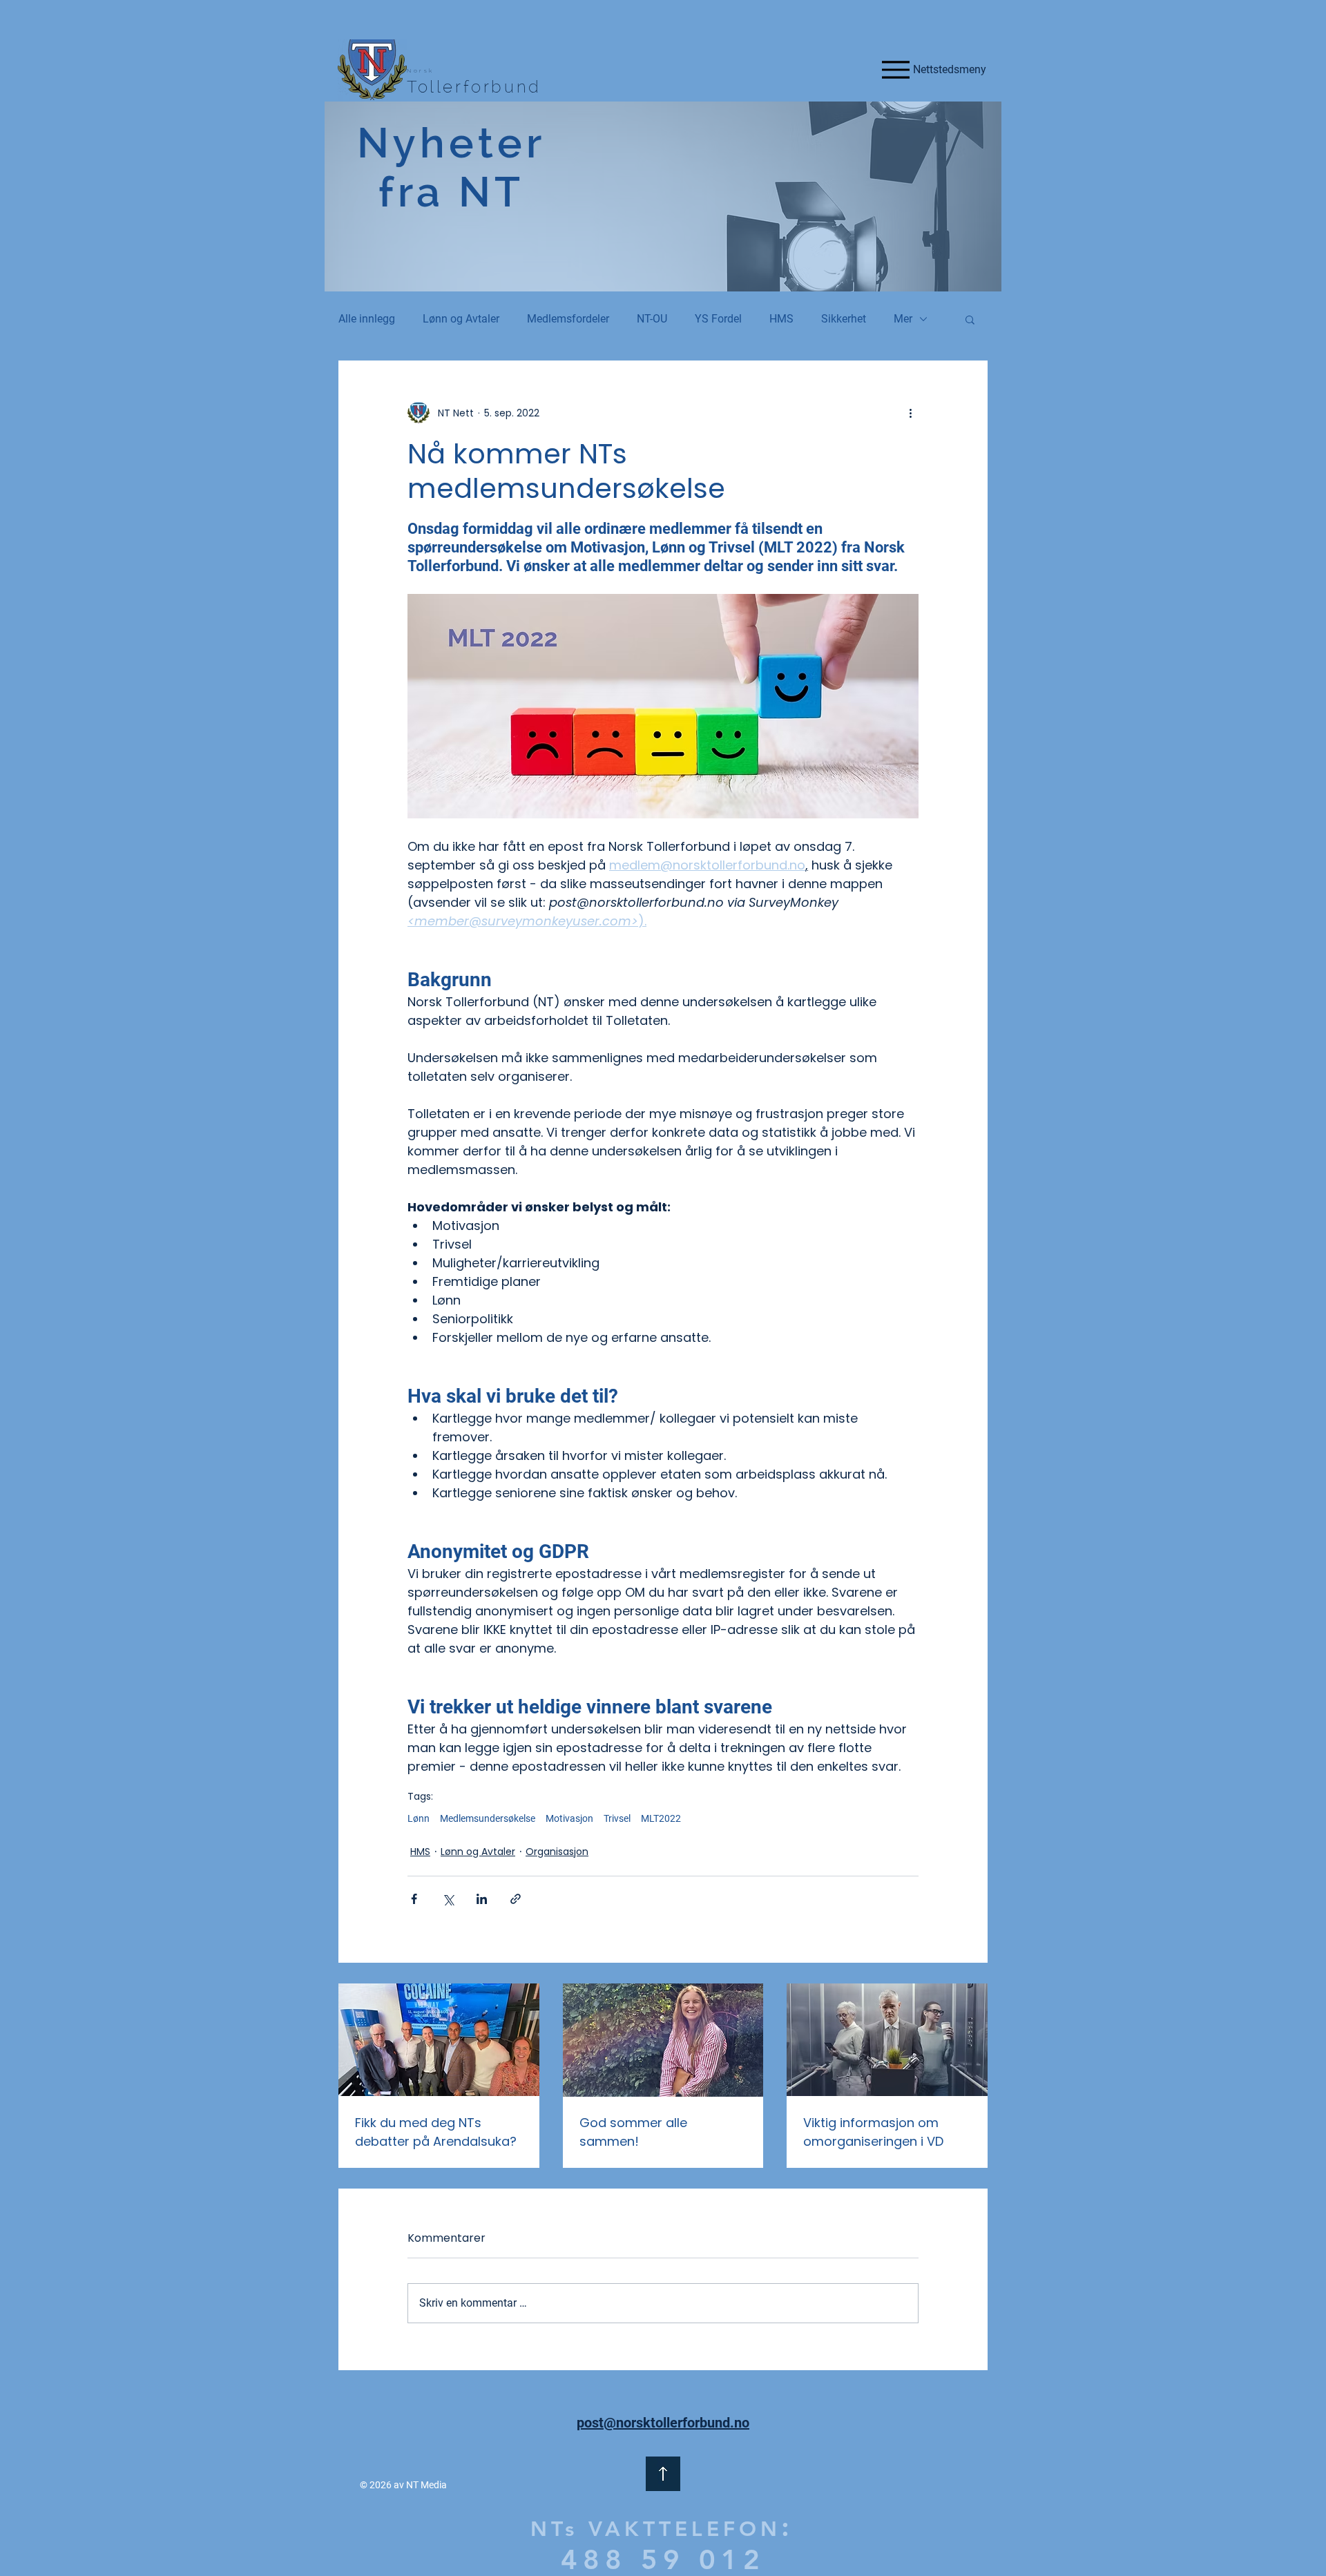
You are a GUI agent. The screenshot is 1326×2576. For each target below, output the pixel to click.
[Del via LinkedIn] (482, 1899)
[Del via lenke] (516, 1899)
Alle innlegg (367, 319)
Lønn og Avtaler (461, 319)
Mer (903, 319)
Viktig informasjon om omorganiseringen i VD (873, 2132)
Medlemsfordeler (568, 319)
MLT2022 (661, 1818)
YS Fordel (718, 319)
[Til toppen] (663, 2474)
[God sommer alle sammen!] (663, 2040)
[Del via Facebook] (414, 1899)
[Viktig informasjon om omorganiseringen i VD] (887, 2040)
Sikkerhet (844, 319)
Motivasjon (569, 1818)
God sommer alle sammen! (633, 2132)
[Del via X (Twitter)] (448, 1899)
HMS (781, 319)
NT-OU (652, 319)
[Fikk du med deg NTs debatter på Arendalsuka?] (439, 2040)
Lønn (419, 1818)
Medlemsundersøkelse (488, 1818)
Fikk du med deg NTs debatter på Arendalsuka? (436, 2132)
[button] (970, 319)
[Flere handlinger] (910, 413)
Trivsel (617, 1818)
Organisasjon (557, 1852)
